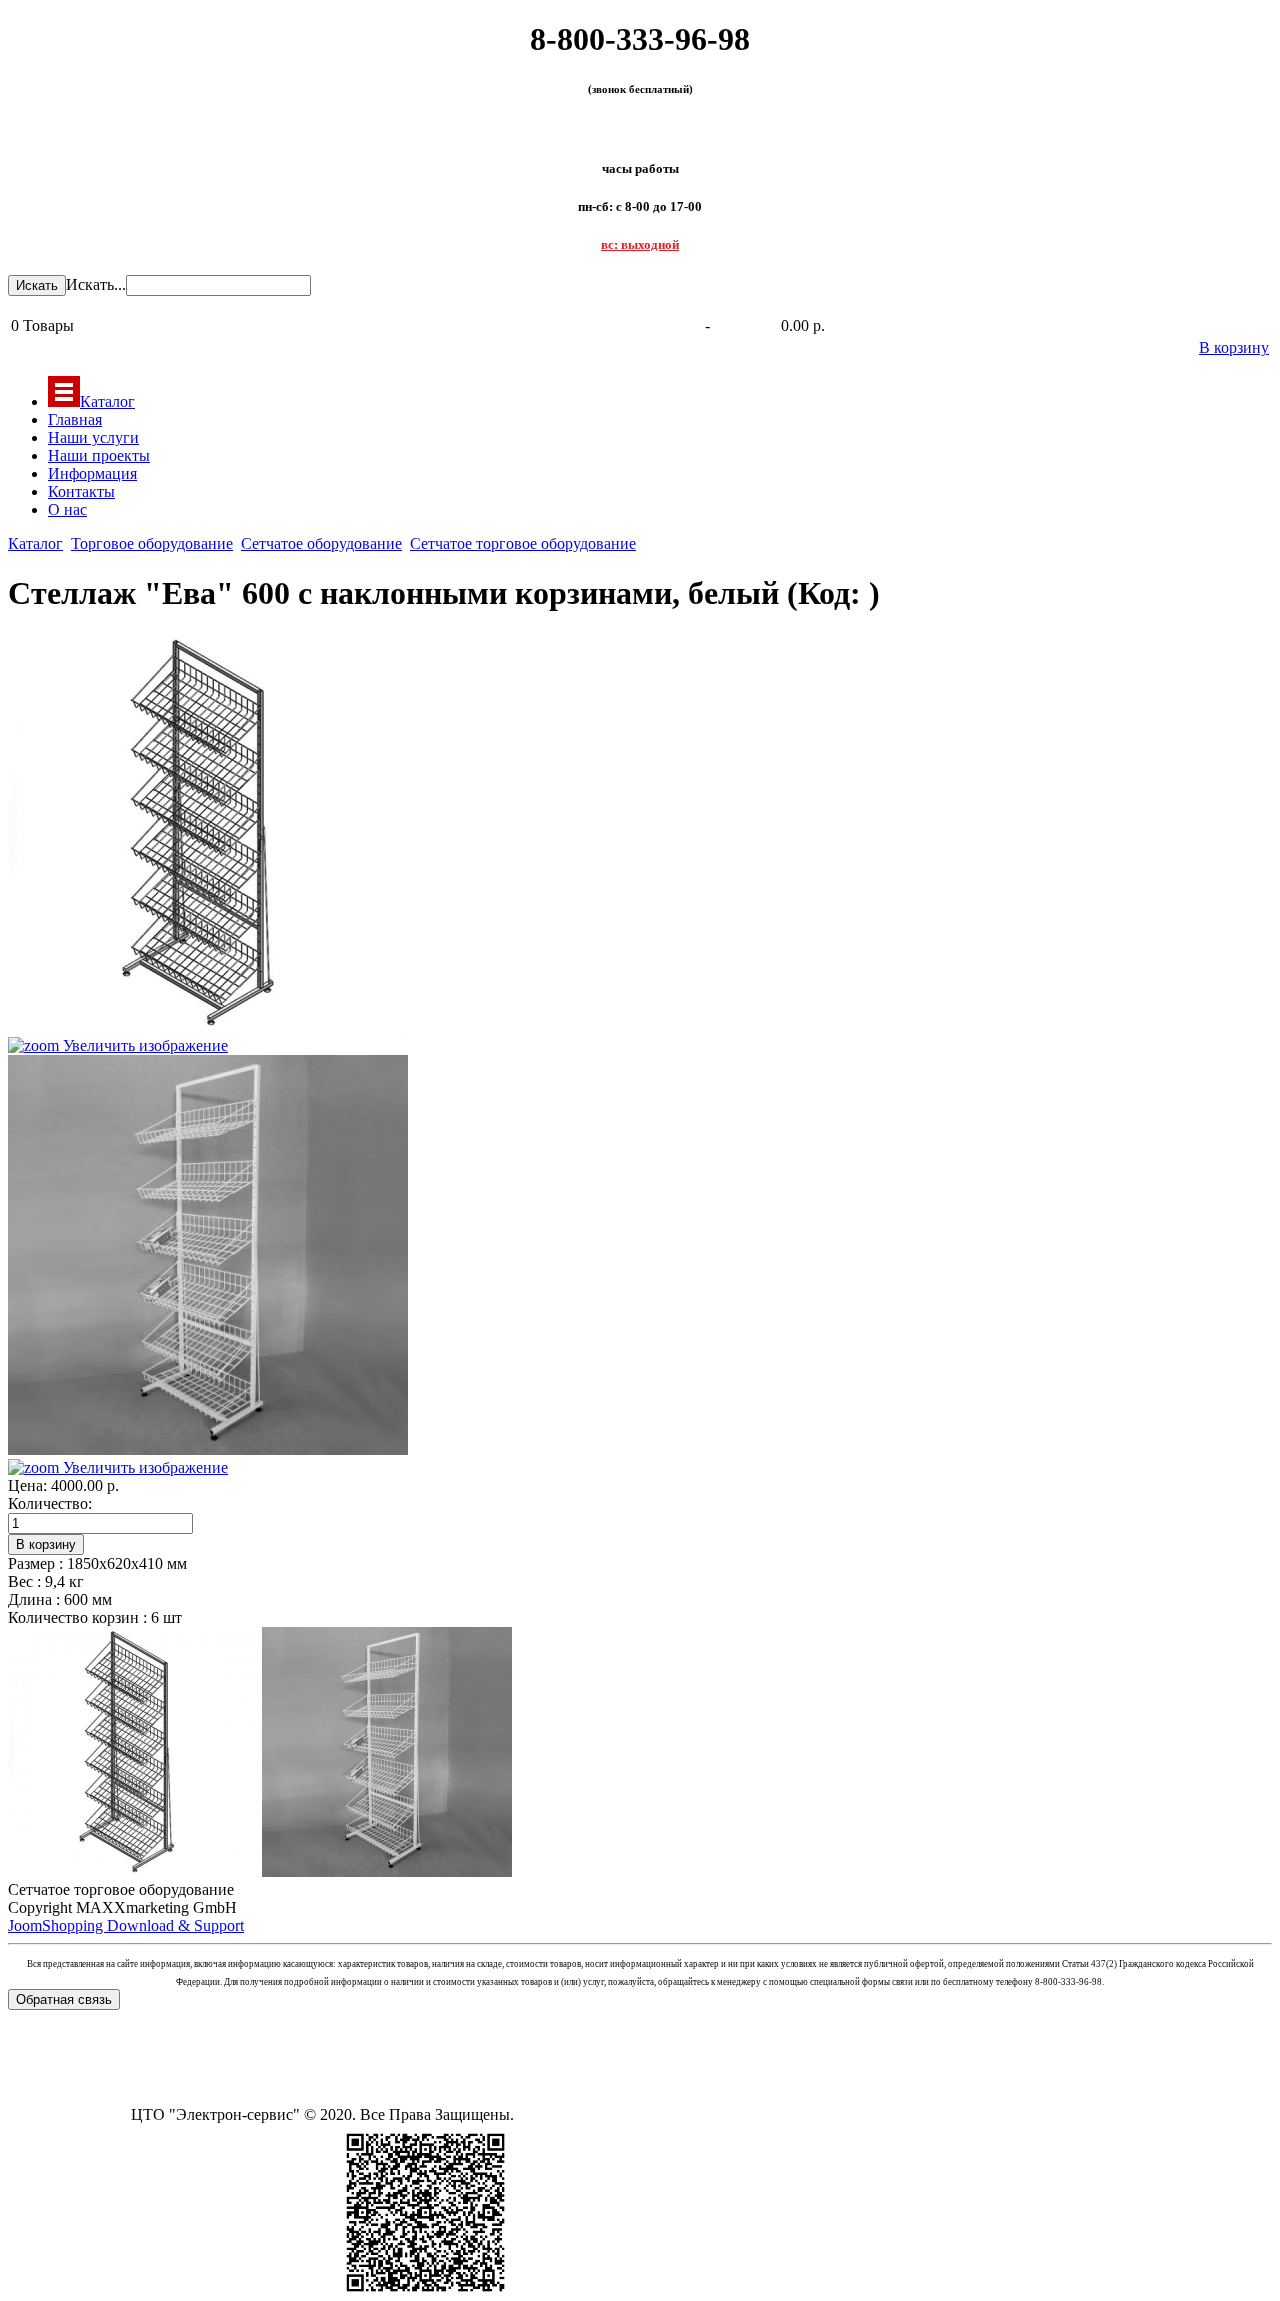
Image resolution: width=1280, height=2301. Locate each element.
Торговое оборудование (152, 543)
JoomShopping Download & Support (126, 1925)
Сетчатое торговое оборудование (523, 543)
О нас (67, 509)
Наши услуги (93, 437)
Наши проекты (99, 455)
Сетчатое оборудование (321, 543)
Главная (75, 419)
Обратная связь (64, 1999)
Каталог (107, 401)
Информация (92, 473)
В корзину (1234, 347)
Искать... (96, 284)
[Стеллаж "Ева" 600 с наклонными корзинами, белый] (133, 1752)
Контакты (81, 491)
